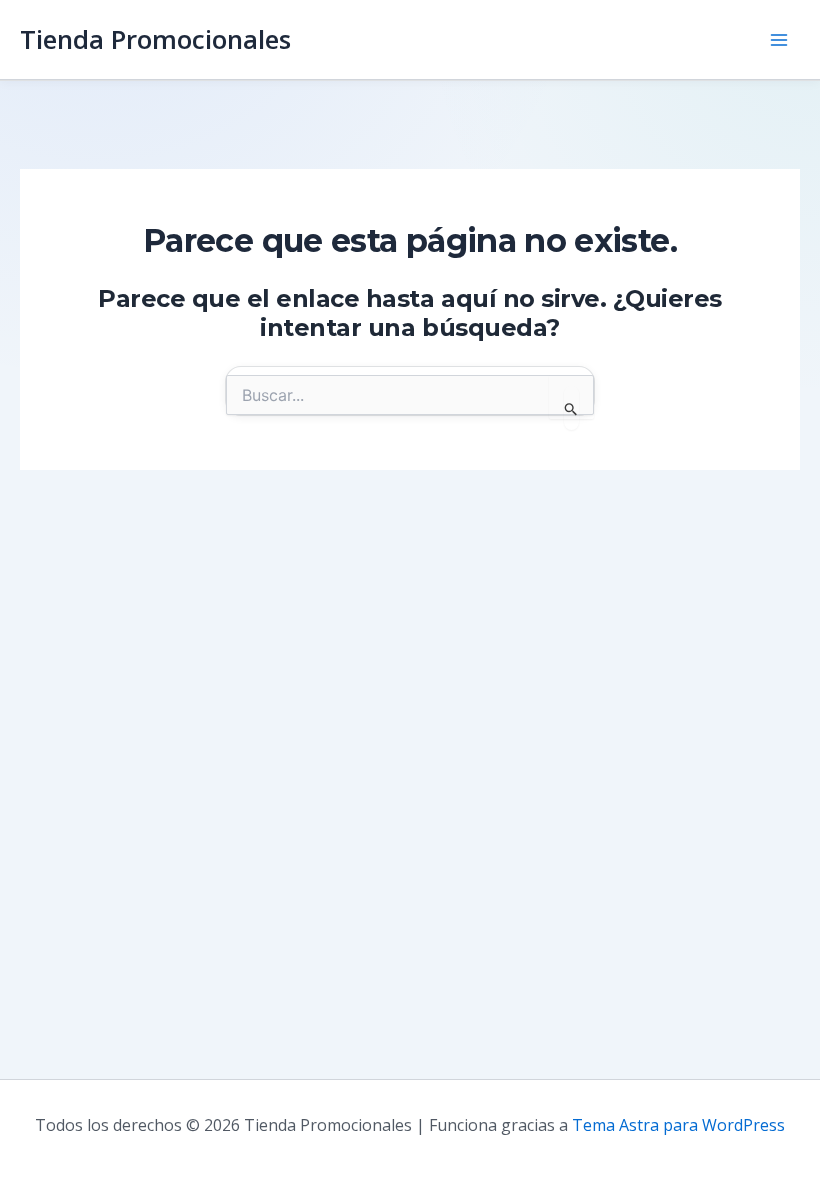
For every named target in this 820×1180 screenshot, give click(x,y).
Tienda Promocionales (155, 39)
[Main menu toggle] (779, 40)
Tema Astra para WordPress (678, 1125)
